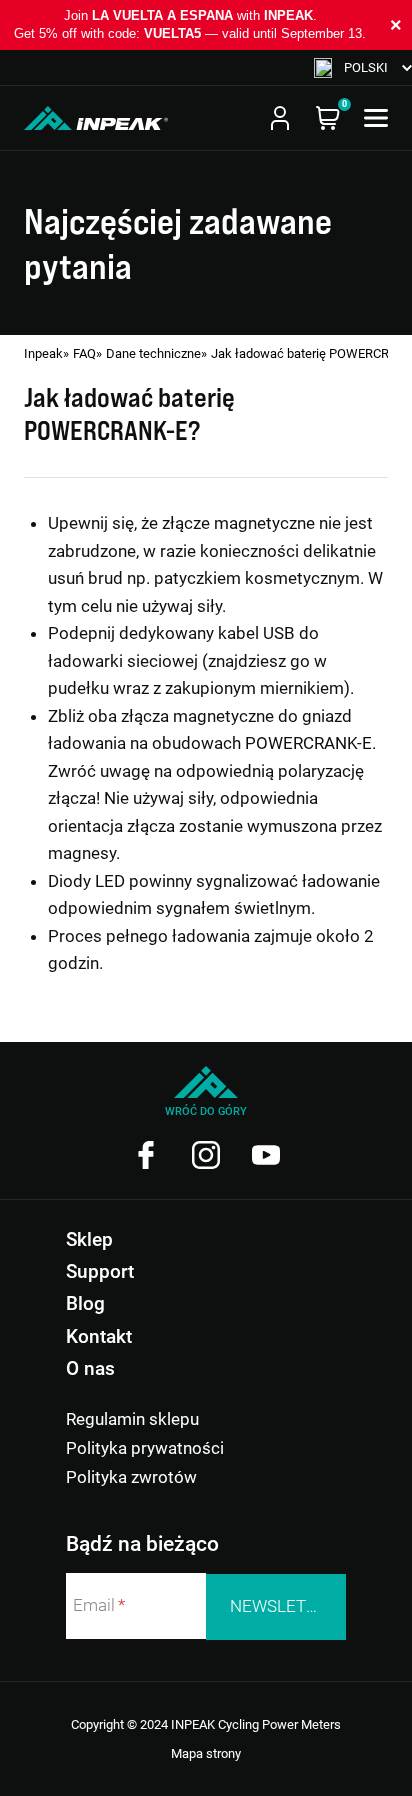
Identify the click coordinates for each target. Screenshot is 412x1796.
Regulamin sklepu (132, 1419)
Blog (85, 1303)
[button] (363, 67)
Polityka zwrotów (131, 1477)
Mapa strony (206, 1753)
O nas (90, 1368)
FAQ (84, 353)
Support (100, 1271)
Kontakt (99, 1336)
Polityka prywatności (145, 1448)
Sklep (89, 1239)
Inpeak (43, 353)
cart (328, 118)
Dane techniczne (153, 353)
